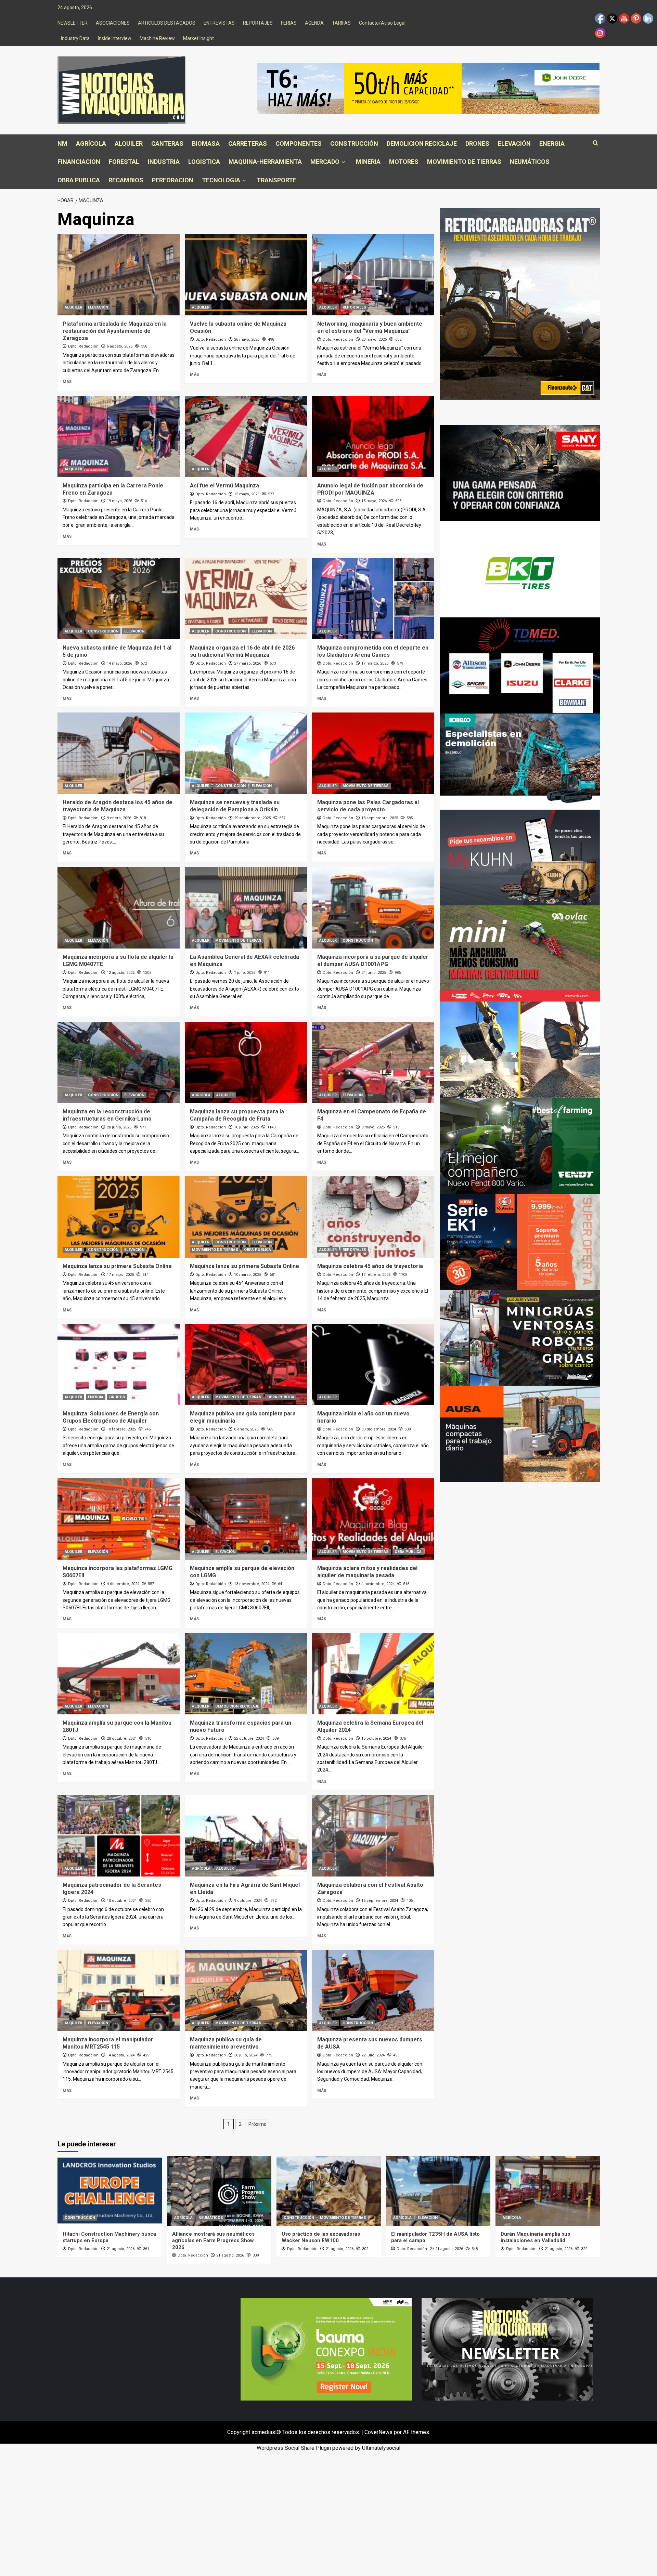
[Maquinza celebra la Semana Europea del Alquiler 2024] (373, 1674)
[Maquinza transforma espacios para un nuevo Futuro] (246, 1674)
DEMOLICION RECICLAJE (422, 143)
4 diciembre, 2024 (123, 1584)
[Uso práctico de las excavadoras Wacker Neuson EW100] (329, 2191)
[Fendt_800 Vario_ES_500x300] (520, 1145)
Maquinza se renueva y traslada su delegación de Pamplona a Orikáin (235, 806)
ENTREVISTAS (219, 23)
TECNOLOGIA (221, 180)
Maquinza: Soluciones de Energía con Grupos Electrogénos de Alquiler (111, 1417)
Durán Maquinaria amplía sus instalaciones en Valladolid (535, 2237)
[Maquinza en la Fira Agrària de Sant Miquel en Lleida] (246, 1836)
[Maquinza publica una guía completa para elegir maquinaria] (246, 1364)
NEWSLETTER (73, 23)
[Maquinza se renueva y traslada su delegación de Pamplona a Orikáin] (246, 753)
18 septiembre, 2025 (380, 818)
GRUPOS (117, 1397)
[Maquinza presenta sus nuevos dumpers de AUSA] (373, 1990)
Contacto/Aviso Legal (382, 23)
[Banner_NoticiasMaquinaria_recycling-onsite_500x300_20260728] (520, 1049)
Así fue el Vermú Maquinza (224, 486)
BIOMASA (206, 143)
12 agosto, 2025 (121, 973)
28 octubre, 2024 (122, 1738)
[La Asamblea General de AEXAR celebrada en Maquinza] (246, 908)
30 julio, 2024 (246, 2055)
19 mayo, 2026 (119, 501)
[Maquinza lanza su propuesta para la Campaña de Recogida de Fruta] (246, 1062)
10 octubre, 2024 (122, 1901)
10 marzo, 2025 (248, 1275)
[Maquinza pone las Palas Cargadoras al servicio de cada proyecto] (373, 753)
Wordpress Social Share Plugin (294, 2448)
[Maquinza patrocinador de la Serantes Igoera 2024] (119, 1836)
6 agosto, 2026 (120, 346)
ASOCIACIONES (113, 23)
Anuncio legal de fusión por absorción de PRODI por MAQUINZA (370, 489)
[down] (343, 162)
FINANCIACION (79, 162)
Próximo (257, 2124)
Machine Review (157, 38)
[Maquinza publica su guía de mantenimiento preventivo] (246, 1990)
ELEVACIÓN (514, 143)
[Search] (596, 143)
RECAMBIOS (126, 180)
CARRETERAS (248, 143)
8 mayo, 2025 (373, 1127)
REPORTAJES (258, 23)
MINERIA (368, 162)
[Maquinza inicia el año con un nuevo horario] (373, 1364)
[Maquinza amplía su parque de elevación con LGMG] (246, 1519)
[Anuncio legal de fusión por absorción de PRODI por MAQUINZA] (373, 436)
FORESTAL (124, 162)
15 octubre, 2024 (376, 1738)
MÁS (67, 382)
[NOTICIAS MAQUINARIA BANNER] (520, 953)
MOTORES (404, 162)
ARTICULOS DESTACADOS (167, 23)
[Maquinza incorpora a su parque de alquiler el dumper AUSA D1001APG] (373, 908)
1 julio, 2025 (245, 973)
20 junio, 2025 (119, 1127)
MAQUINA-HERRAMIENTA (265, 162)
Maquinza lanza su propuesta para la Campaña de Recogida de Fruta (237, 1115)
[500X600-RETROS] (520, 304)
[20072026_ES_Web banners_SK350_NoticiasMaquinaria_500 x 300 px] (520, 761)
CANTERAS (167, 143)
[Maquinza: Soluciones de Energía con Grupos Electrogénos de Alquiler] (119, 1364)
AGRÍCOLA (91, 143)
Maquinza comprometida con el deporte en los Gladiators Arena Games (373, 651)
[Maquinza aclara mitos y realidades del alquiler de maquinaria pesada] (373, 1519)
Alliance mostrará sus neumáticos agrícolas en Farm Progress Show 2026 (213, 2241)
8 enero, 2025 (246, 1429)
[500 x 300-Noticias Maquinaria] (326, 2349)
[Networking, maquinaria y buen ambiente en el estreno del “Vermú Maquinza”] (373, 275)
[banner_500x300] (520, 1241)
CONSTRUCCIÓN (354, 143)
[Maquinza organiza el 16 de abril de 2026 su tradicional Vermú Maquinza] (246, 599)
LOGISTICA (204, 162)
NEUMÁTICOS (530, 162)
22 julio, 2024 (373, 2055)
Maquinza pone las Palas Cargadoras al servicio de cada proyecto (368, 806)
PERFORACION (173, 180)
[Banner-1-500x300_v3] (520, 1433)
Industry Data (75, 38)
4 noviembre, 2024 (378, 1584)
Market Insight (198, 38)
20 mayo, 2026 (374, 339)
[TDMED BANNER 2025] (520, 665)
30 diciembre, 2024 (379, 1429)
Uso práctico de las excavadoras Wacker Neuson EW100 (321, 2237)
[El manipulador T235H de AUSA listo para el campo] (438, 2191)
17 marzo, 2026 (375, 663)
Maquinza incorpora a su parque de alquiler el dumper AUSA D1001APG (373, 960)
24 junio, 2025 (374, 973)
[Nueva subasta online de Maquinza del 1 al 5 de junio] (119, 599)
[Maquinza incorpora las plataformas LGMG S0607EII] (119, 1519)
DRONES (477, 143)
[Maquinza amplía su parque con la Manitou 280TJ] (119, 1674)
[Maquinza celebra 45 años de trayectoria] (373, 1217)
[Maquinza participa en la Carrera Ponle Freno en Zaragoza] (119, 436)
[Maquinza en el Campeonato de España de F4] (373, 1062)
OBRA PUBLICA (79, 180)
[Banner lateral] (520, 857)
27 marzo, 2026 (248, 663)
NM (62, 143)
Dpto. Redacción (83, 346)
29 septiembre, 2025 (252, 818)
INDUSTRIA (164, 162)
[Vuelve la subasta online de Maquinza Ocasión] (246, 275)
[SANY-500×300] (520, 473)
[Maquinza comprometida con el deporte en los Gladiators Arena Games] (373, 599)
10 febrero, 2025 (121, 1429)
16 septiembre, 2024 (380, 1901)
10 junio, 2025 (246, 1127)
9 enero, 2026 (119, 818)
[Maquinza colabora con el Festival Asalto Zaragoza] (373, 1836)
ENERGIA (552, 143)
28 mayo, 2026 (247, 339)
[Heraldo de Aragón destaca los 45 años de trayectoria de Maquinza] (119, 753)
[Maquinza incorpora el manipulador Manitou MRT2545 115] (119, 1990)
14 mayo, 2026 (119, 663)
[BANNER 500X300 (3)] (520, 1337)
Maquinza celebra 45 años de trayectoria (370, 1266)
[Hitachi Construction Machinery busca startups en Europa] (110, 2191)
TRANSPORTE (276, 180)
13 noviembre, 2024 (252, 1584)
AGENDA (314, 23)
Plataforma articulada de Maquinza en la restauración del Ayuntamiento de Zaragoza (115, 331)
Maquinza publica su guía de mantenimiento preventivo (226, 2043)
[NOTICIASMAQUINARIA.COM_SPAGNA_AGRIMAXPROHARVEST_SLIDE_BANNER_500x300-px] (520, 569)
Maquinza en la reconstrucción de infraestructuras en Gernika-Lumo (107, 1115)
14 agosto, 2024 (121, 2055)
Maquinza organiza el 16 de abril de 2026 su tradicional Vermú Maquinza (242, 651)
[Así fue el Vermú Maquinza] (246, 436)
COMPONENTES (299, 143)
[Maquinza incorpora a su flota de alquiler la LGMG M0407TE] (119, 908)
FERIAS (289, 23)
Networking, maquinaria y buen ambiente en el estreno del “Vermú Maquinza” (370, 327)
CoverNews (378, 2432)
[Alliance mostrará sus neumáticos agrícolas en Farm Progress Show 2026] (219, 2191)
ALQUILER (129, 143)
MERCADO (325, 162)
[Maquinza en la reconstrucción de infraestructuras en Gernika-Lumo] (119, 1062)
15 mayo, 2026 (247, 494)
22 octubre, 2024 (249, 1738)
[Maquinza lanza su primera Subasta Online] (119, 1217)
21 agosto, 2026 (121, 2249)
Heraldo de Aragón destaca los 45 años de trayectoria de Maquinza (118, 806)
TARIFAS (341, 23)
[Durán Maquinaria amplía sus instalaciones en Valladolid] (548, 2191)
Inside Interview (115, 38)
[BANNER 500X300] (507, 2349)
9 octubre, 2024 (248, 1901)
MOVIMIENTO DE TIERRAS (464, 162)
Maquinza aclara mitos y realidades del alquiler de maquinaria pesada (367, 1572)
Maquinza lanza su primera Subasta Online (117, 1266)
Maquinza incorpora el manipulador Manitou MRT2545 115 (108, 2043)
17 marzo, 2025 (120, 1275)
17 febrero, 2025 (376, 1275)
